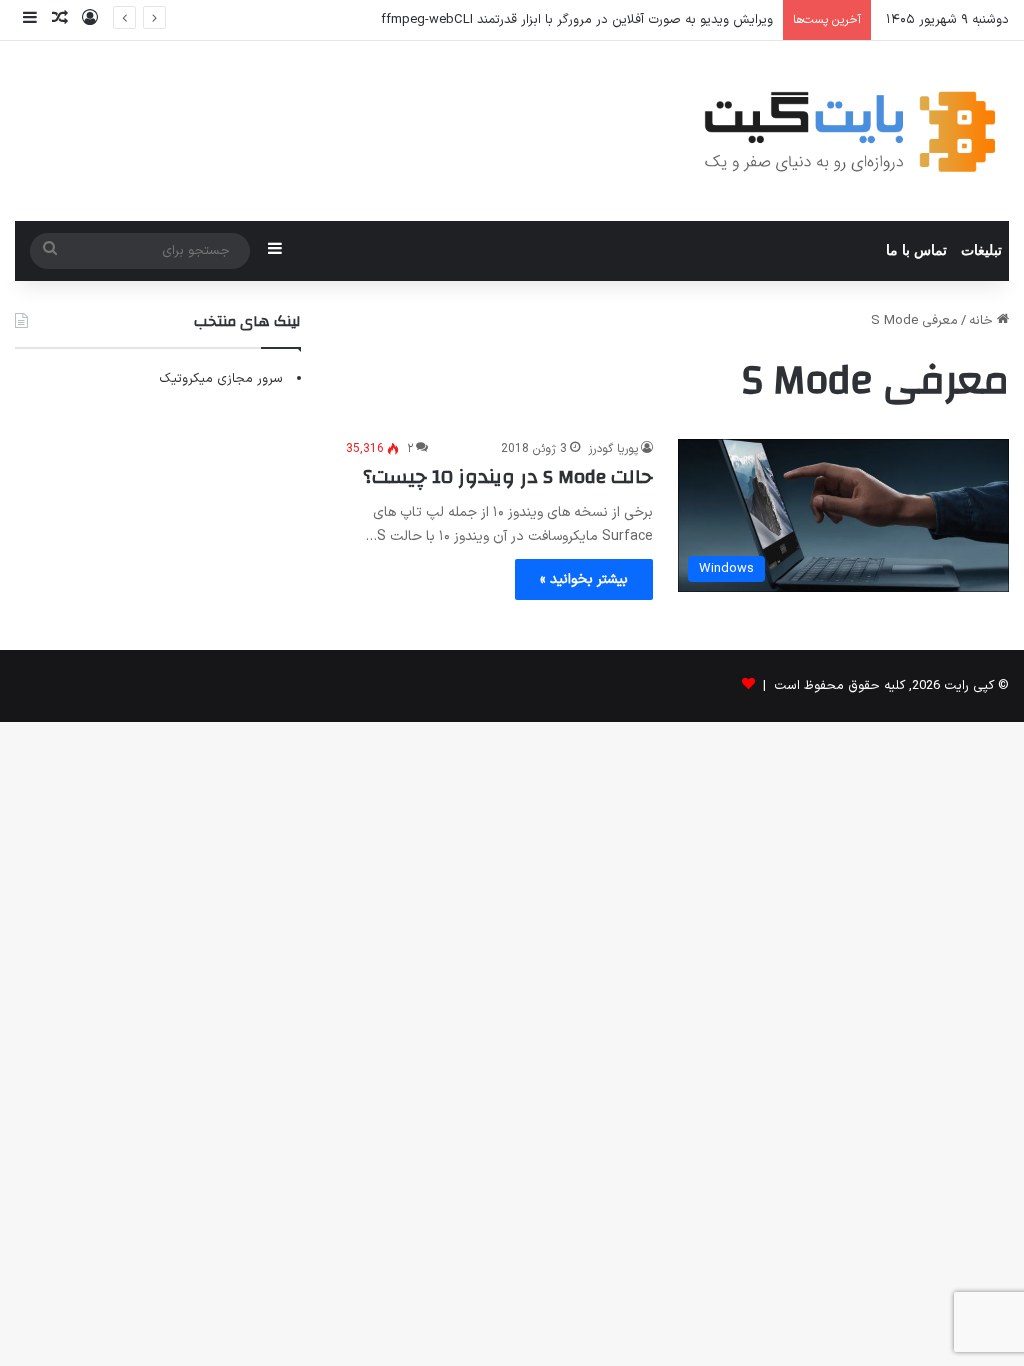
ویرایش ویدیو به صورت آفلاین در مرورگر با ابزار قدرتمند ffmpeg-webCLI (577, 20)
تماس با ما (916, 250)
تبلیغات (981, 250)
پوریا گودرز (613, 449)
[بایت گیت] (850, 131)
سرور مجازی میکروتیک (221, 379)
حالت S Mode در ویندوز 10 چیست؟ (508, 476)
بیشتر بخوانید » (584, 579)
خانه (983, 321)
